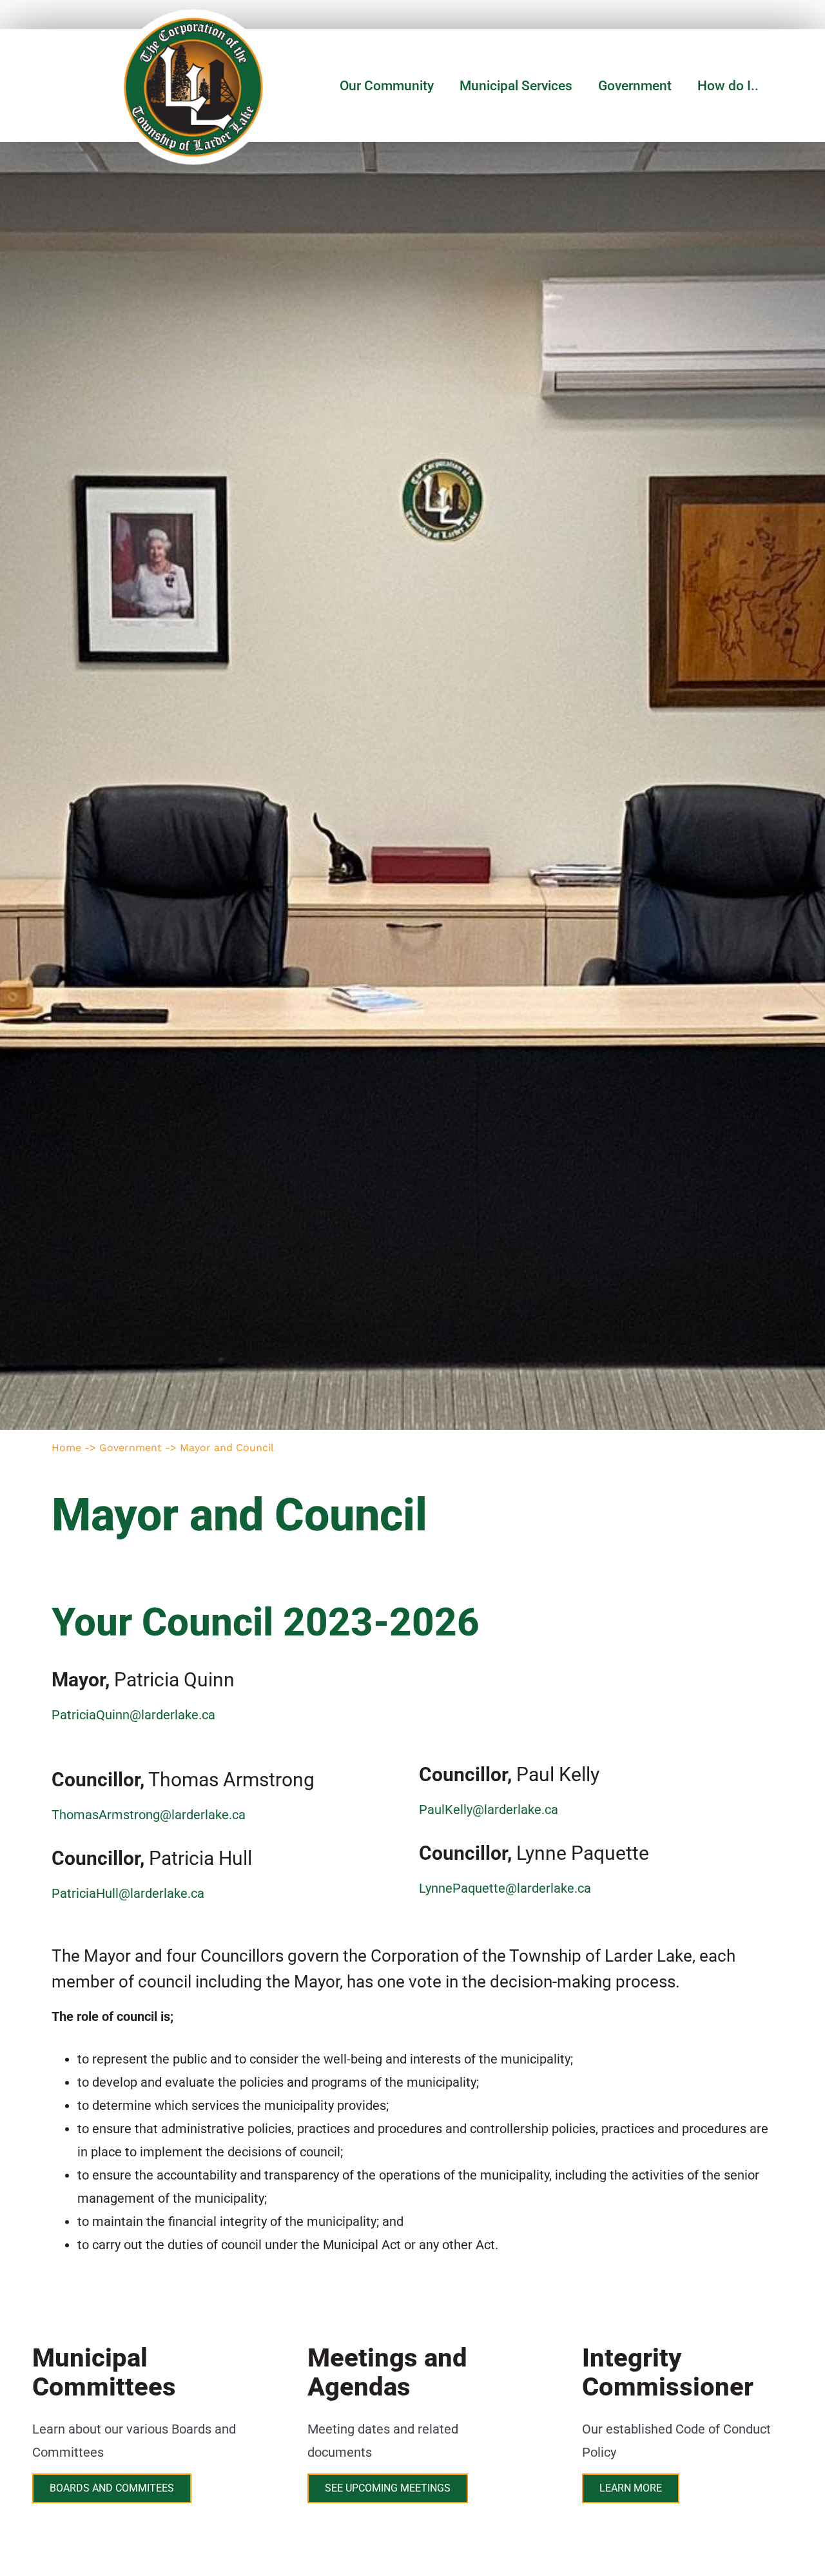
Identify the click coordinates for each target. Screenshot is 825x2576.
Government (635, 86)
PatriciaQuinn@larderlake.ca (133, 1715)
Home (66, 1448)
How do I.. (728, 86)
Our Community (387, 86)
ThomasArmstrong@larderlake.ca (149, 1815)
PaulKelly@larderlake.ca (489, 1810)
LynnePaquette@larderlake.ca (505, 1888)
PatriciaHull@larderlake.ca (128, 1893)
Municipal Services (516, 86)
